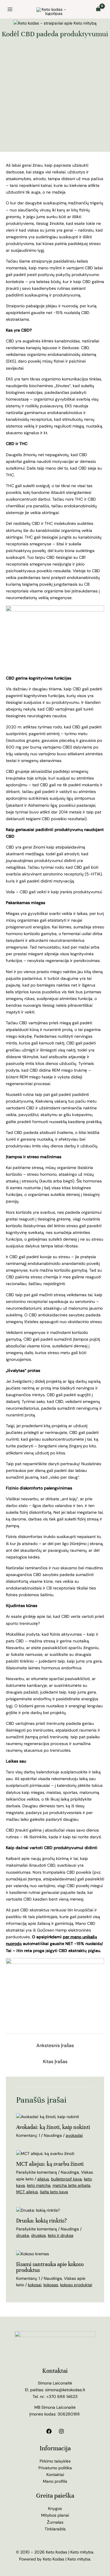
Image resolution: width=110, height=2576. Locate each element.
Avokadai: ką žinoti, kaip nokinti (53, 2127)
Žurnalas (55, 2522)
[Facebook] (49, 2431)
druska (23, 2235)
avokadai (74, 2135)
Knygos (55, 2508)
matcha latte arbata (71, 2185)
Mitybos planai (55, 2515)
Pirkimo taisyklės (55, 2461)
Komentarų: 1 (28, 2135)
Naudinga (53, 2135)
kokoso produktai (76, 2285)
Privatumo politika (55, 2468)
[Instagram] (61, 2431)
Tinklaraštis (55, 2529)
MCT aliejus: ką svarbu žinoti (50, 2164)
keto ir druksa (61, 2235)
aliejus (43, 2179)
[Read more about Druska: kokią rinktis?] (38, 2210)
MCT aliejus (27, 2192)
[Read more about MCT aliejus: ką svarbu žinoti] (45, 2153)
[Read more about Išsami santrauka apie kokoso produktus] (33, 2253)
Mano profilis (55, 2481)
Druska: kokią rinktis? (42, 2221)
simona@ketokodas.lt (65, 2390)
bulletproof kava (66, 2179)
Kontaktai (55, 2475)
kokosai (35, 2285)
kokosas (51, 2285)
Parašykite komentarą (37, 2172)
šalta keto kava (54, 2192)
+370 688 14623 (62, 2396)
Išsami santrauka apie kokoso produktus (50, 2267)
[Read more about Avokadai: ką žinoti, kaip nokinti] (48, 2116)
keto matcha (39, 2185)
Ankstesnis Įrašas (55, 2045)
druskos (38, 2235)
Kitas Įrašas (55, 2062)
